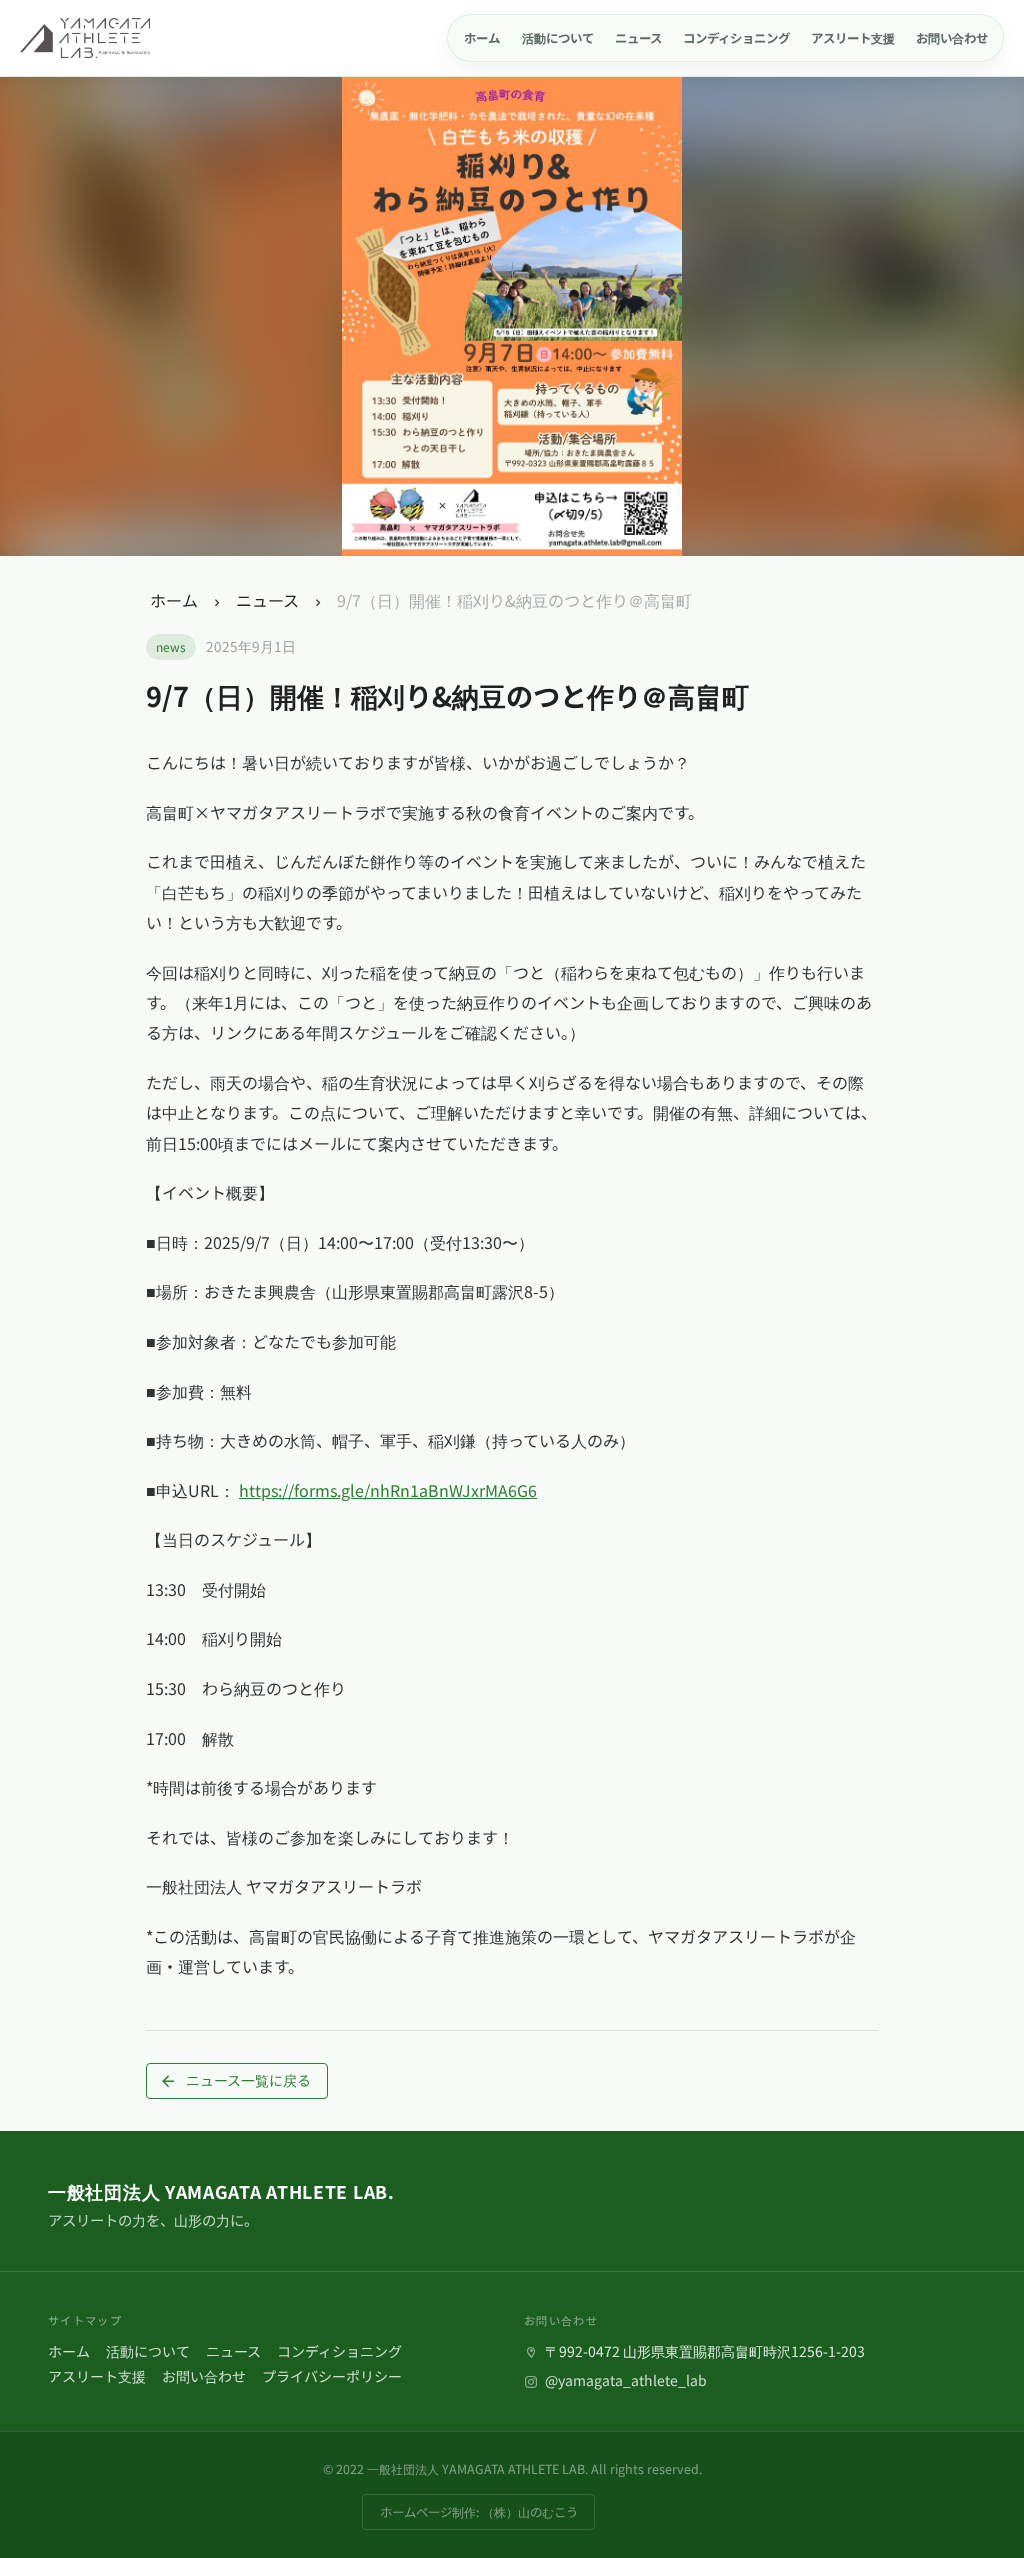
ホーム (174, 600)
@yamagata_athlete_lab (624, 2380)
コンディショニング (339, 2351)
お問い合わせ (204, 2376)
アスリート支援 (97, 2376)
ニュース (267, 600)
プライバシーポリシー (332, 2376)
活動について (148, 2351)
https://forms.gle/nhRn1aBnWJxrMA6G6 (388, 1490)
